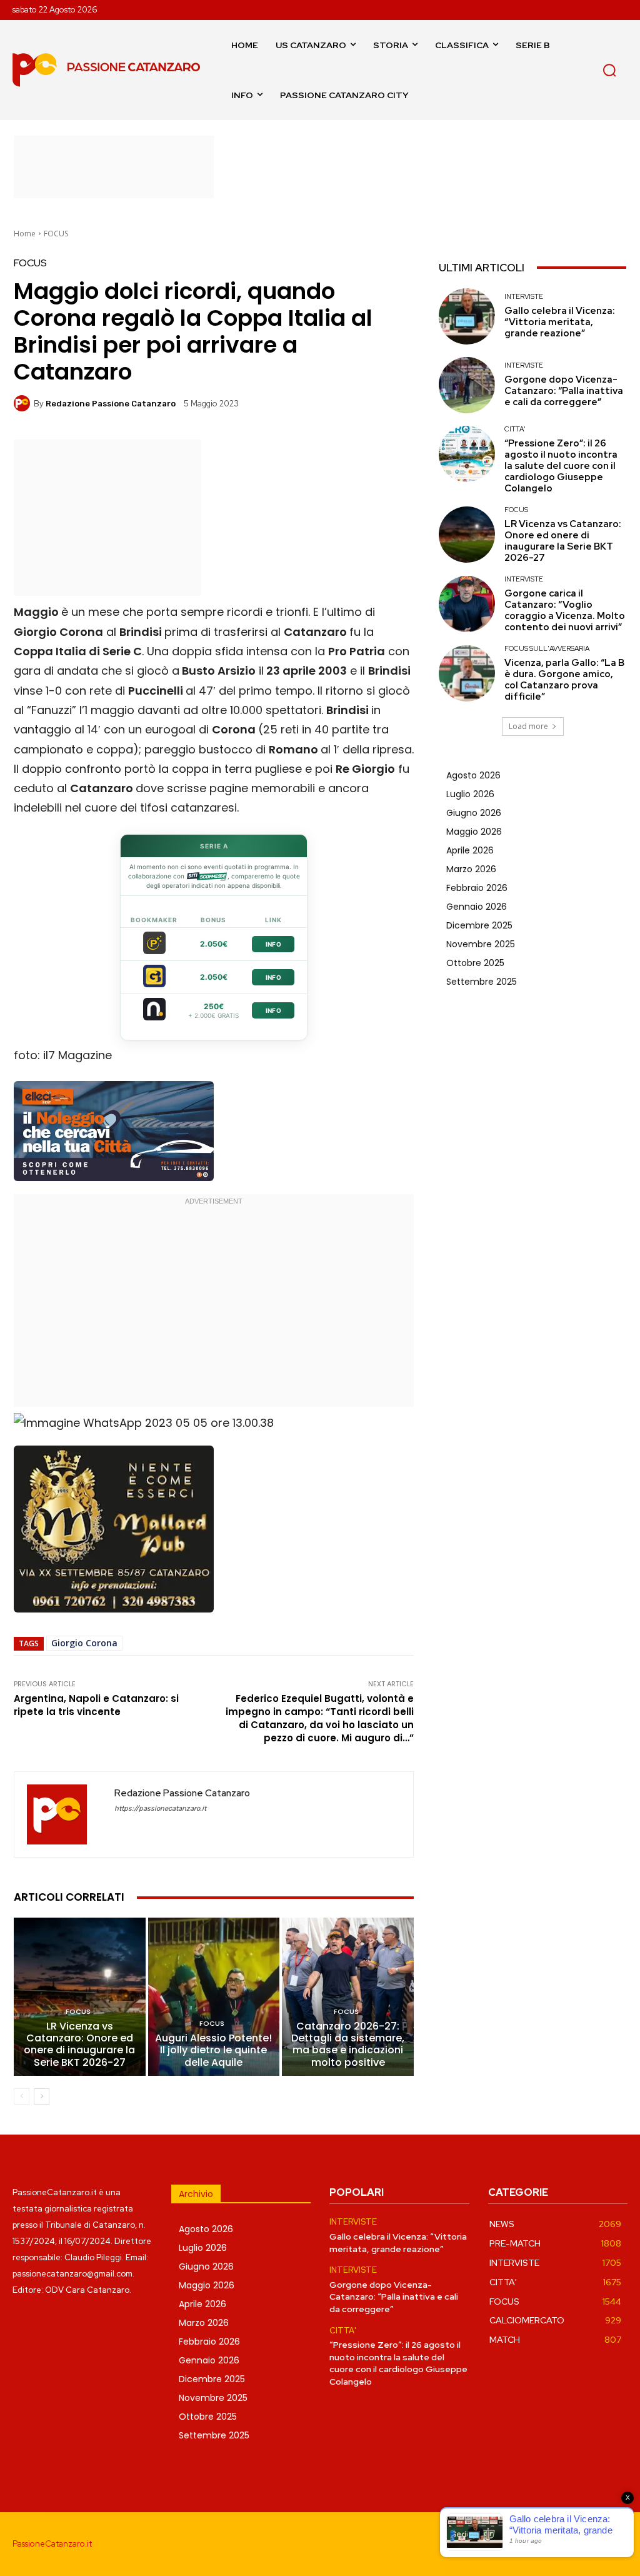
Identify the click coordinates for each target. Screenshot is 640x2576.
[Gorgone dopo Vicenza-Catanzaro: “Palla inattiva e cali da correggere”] (467, 385)
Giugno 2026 (474, 813)
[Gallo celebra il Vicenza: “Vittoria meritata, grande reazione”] (467, 316)
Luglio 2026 (470, 794)
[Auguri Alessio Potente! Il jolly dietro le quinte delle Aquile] (214, 1997)
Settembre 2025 (482, 982)
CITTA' (515, 429)
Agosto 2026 (473, 775)
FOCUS (56, 234)
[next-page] (42, 2096)
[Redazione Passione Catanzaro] (24, 403)
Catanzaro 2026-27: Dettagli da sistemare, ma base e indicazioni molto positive (348, 2044)
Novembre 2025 (481, 944)
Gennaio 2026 (477, 907)
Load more (528, 726)
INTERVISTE (524, 297)
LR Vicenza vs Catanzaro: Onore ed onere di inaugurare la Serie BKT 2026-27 (79, 2044)
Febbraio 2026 (477, 888)
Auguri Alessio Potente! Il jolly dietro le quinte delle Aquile (213, 2050)
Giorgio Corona (84, 1643)
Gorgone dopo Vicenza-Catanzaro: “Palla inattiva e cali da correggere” (564, 391)
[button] (609, 70)
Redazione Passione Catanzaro (111, 404)
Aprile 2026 (470, 850)
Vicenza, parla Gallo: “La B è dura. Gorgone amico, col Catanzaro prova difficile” (564, 680)
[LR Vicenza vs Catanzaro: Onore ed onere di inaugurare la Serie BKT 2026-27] (80, 1997)
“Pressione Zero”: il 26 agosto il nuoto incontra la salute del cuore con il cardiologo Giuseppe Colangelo (561, 466)
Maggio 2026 (474, 832)
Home (25, 234)
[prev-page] (22, 2096)
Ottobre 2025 (475, 963)
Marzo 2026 (471, 869)
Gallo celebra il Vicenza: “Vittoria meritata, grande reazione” (560, 322)
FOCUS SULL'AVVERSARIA (547, 649)
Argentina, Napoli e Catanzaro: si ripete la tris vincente (96, 1705)
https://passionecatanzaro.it (160, 1809)
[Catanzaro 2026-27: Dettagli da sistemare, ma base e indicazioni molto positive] (348, 1997)
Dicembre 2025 (479, 925)
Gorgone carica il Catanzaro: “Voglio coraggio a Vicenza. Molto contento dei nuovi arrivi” (565, 610)
